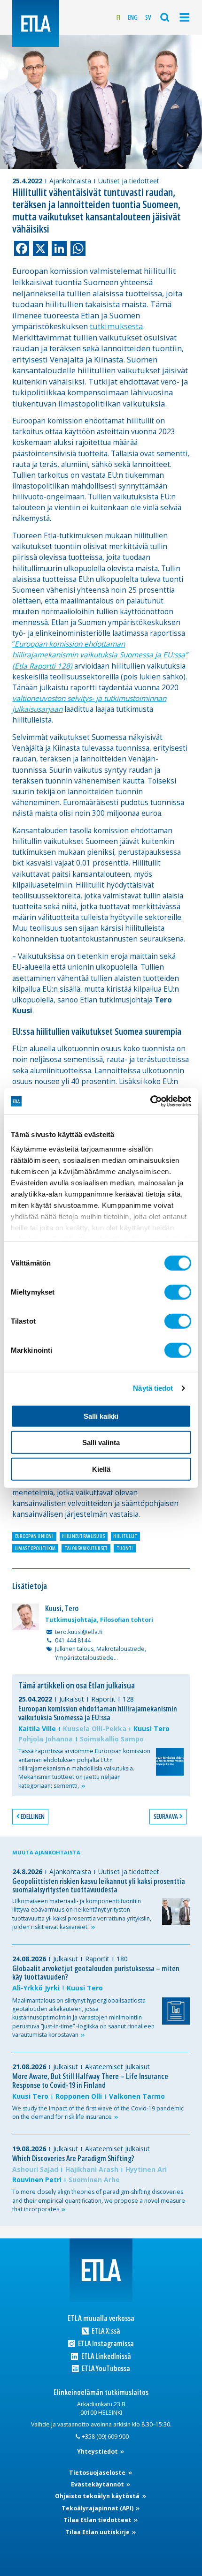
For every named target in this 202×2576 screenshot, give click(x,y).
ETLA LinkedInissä (105, 2356)
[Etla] (36, 23)
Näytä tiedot (153, 1388)
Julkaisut (72, 1699)
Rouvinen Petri (37, 2180)
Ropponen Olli (79, 2096)
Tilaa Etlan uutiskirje (98, 2532)
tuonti (125, 1548)
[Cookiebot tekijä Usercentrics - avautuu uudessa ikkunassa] (150, 1101)
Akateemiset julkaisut (117, 2067)
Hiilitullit (125, 1536)
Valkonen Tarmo (137, 2096)
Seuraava (166, 1816)
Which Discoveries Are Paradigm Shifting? (73, 2158)
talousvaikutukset (86, 1548)
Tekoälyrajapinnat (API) (98, 2508)
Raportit (103, 1699)
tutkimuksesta (116, 326)
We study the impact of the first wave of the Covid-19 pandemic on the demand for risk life (98, 2113)
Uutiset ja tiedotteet (129, 181)
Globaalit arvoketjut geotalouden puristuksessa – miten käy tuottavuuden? (96, 1973)
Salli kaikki (101, 1416)
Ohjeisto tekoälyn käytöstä (98, 2496)
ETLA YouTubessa (105, 2369)
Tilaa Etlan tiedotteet (98, 2520)
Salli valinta (101, 1442)
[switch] (178, 1292)
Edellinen (33, 1816)
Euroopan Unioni (34, 1536)
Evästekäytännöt (98, 2484)
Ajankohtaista (70, 181)
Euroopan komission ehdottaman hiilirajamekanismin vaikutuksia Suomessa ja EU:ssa (98, 1713)
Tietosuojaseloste (98, 2473)
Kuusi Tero (151, 1729)
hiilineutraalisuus (83, 1536)
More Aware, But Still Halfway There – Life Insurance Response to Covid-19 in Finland (90, 2081)
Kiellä (101, 1469)
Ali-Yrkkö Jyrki (36, 1988)
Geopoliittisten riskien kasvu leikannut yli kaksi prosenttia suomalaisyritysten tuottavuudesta (99, 1886)
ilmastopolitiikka (35, 1548)
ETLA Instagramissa (105, 2344)
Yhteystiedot (98, 2452)
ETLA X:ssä (105, 2331)
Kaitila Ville (37, 1729)
